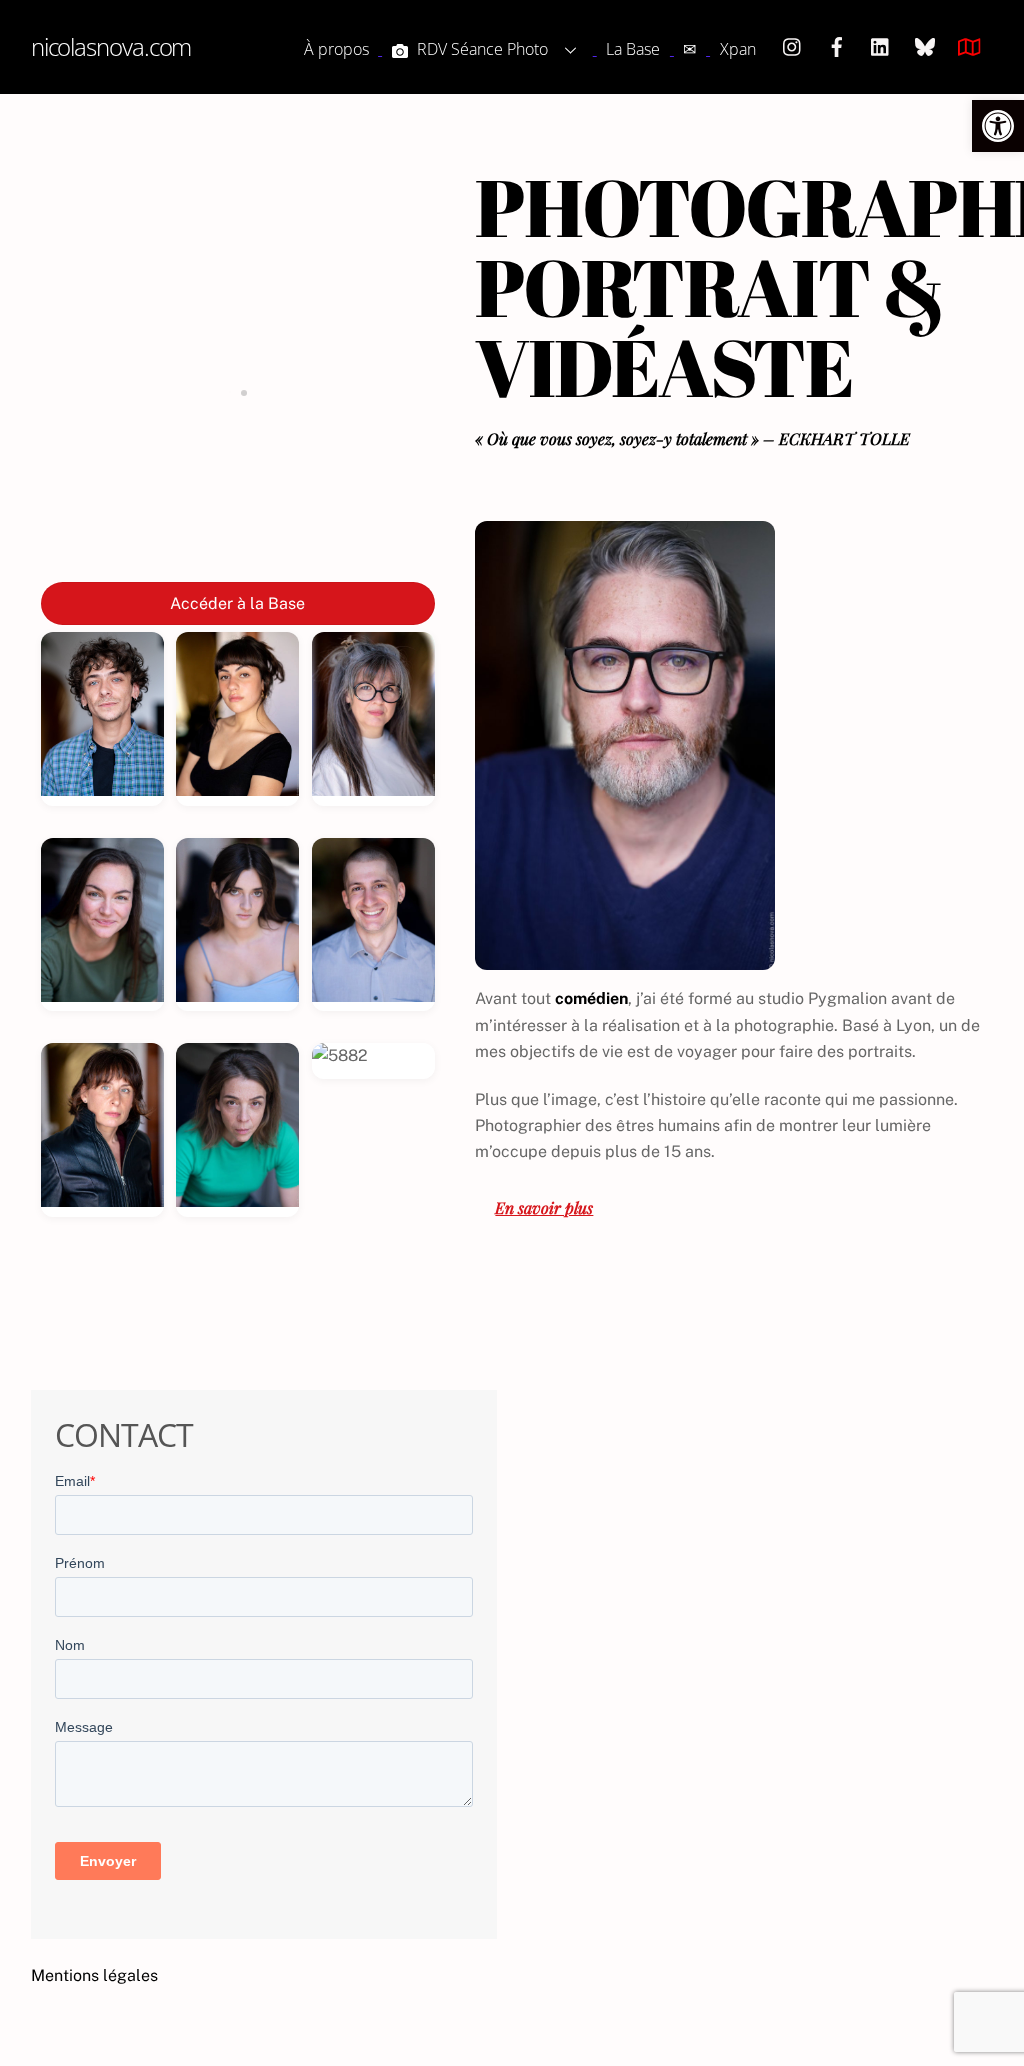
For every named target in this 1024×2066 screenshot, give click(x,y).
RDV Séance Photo (480, 49)
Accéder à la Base (237, 603)
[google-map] (969, 45)
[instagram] (793, 45)
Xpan (738, 49)
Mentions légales (94, 1975)
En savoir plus (544, 1207)
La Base (633, 49)
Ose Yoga (238, 535)
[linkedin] (881, 45)
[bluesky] (925, 45)
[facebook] (837, 45)
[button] (998, 126)
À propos (336, 49)
